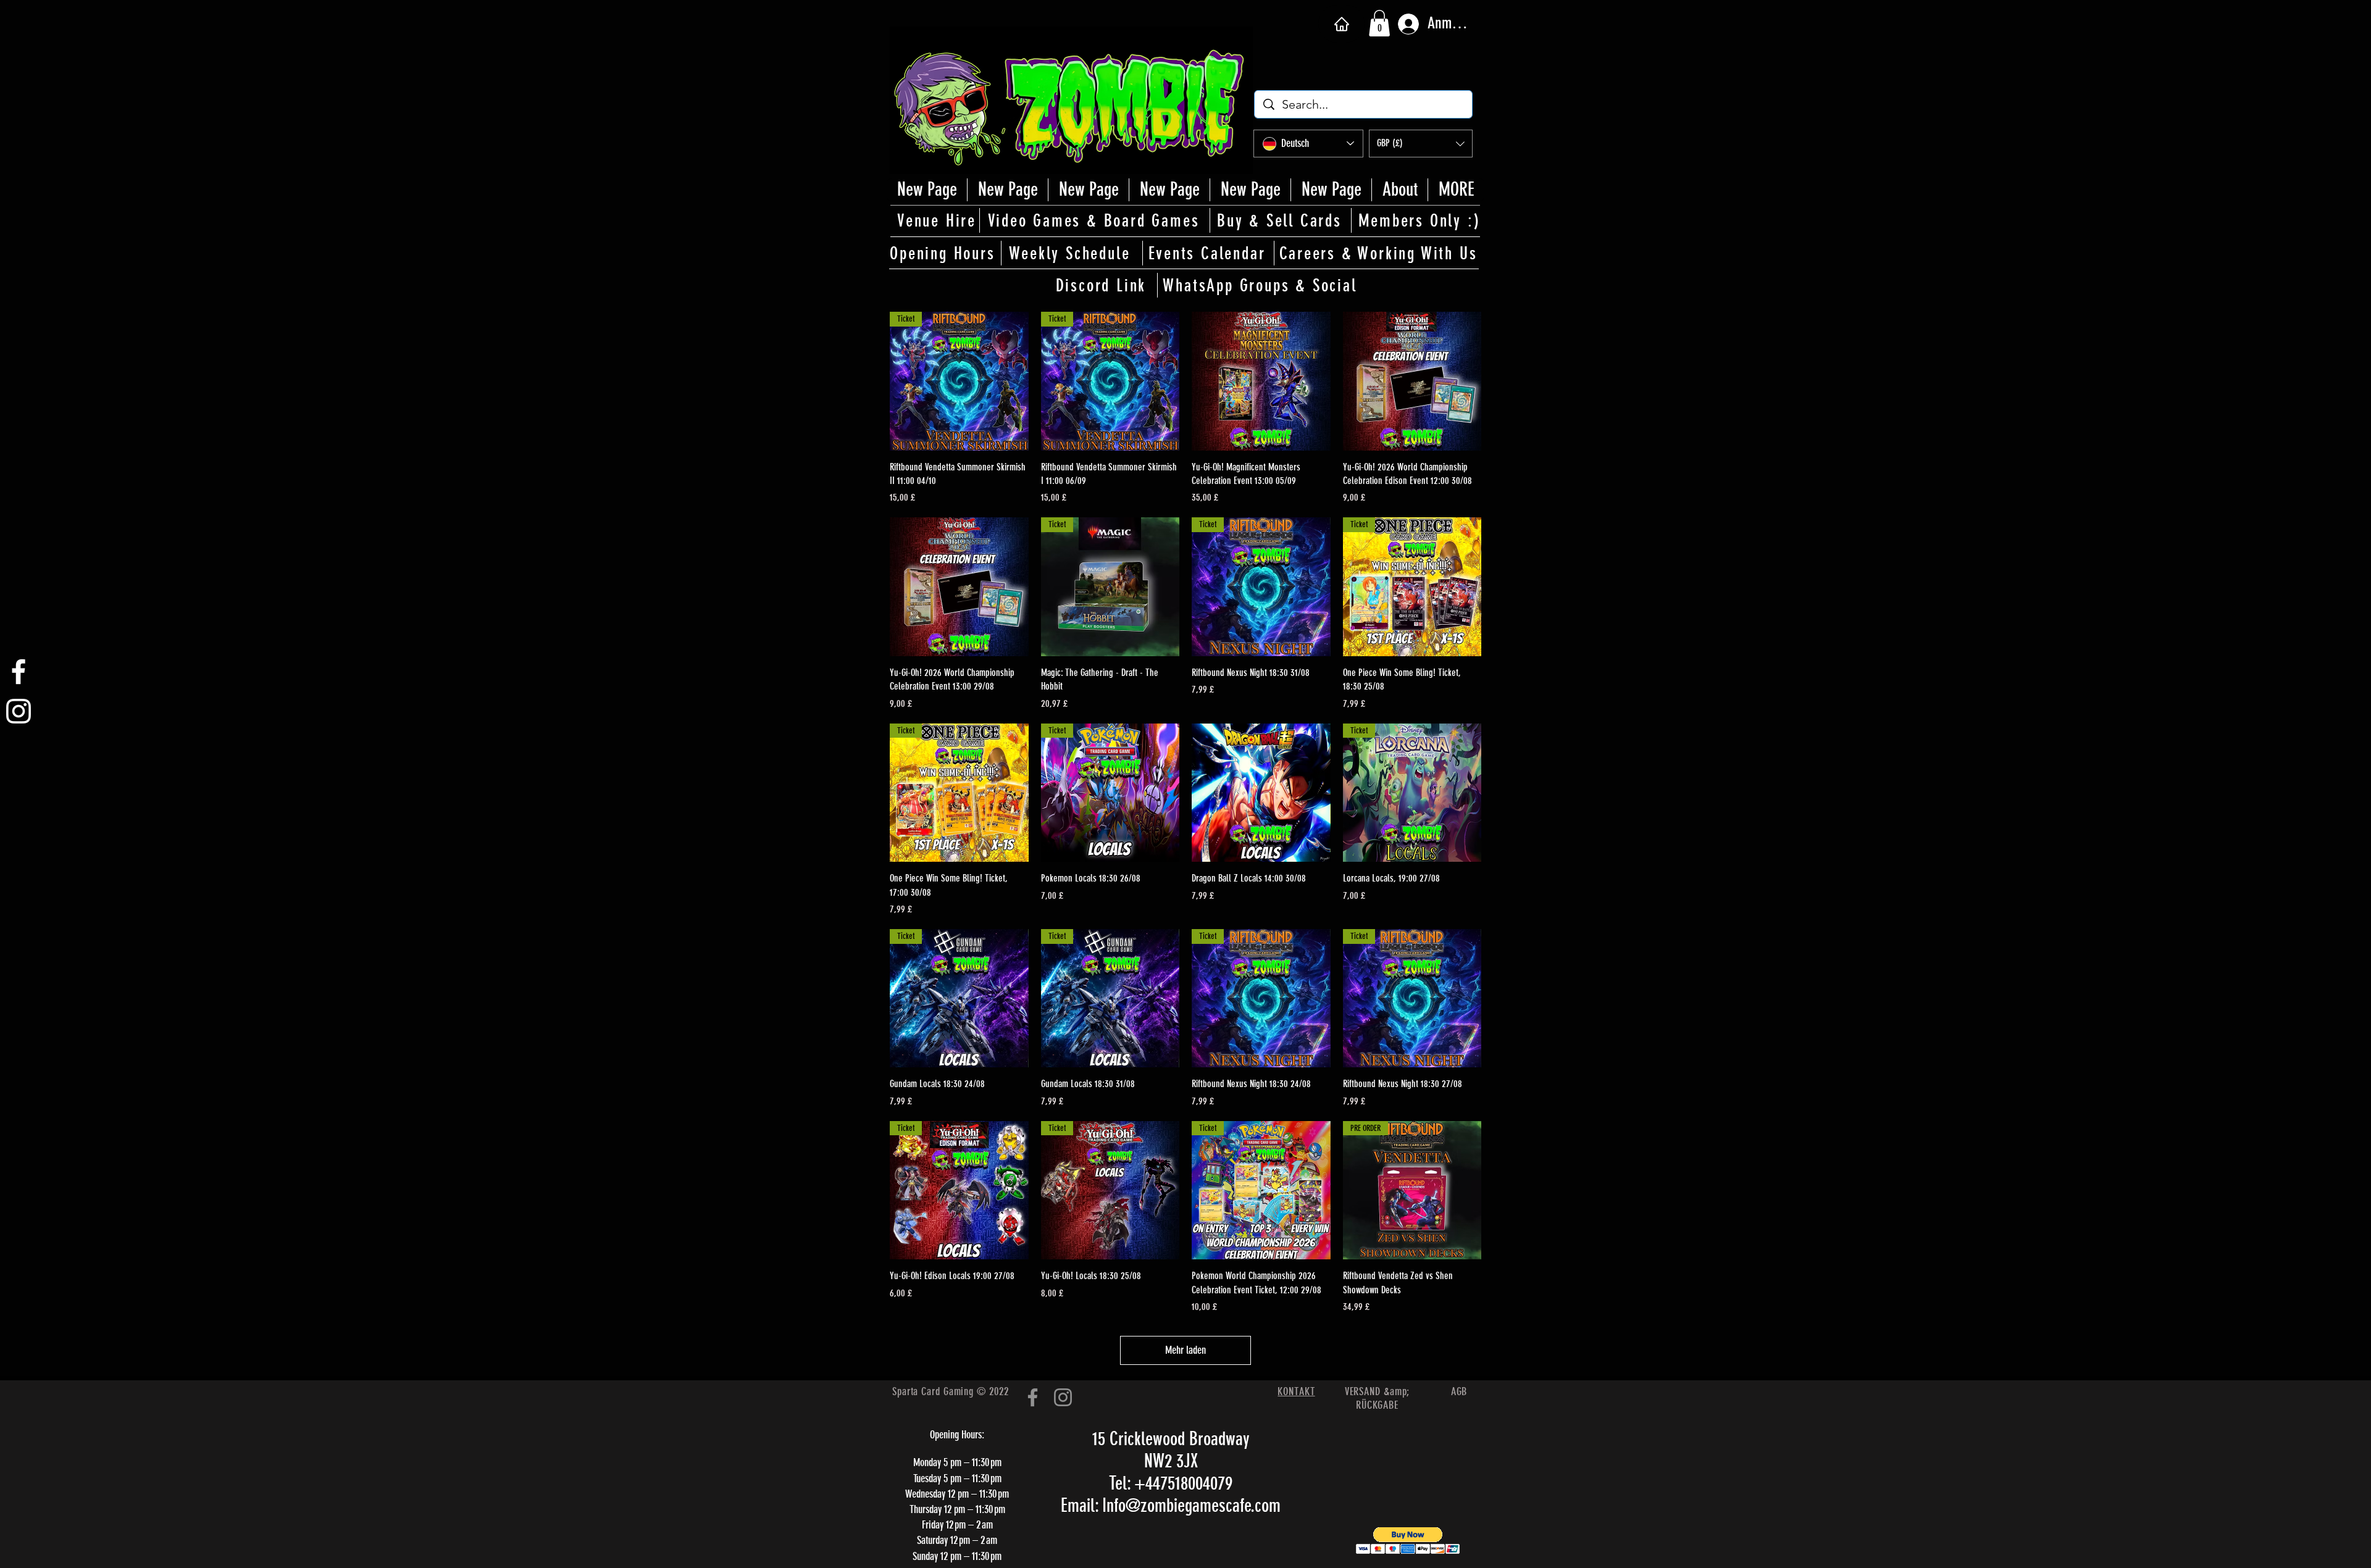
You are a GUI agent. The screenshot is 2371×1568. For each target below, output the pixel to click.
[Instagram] (1063, 1397)
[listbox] (1421, 144)
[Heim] (1341, 24)
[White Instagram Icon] (19, 711)
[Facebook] (1033, 1397)
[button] (1379, 23)
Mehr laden (1185, 1350)
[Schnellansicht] (1261, 381)
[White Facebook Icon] (19, 672)
